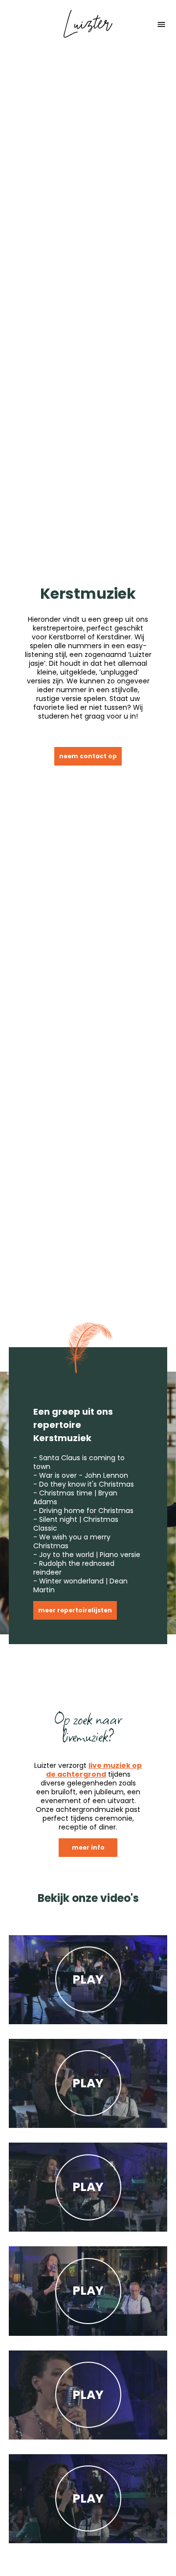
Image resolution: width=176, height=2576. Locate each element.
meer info (88, 1847)
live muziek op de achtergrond (94, 1770)
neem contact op (88, 756)
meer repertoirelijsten (75, 1610)
